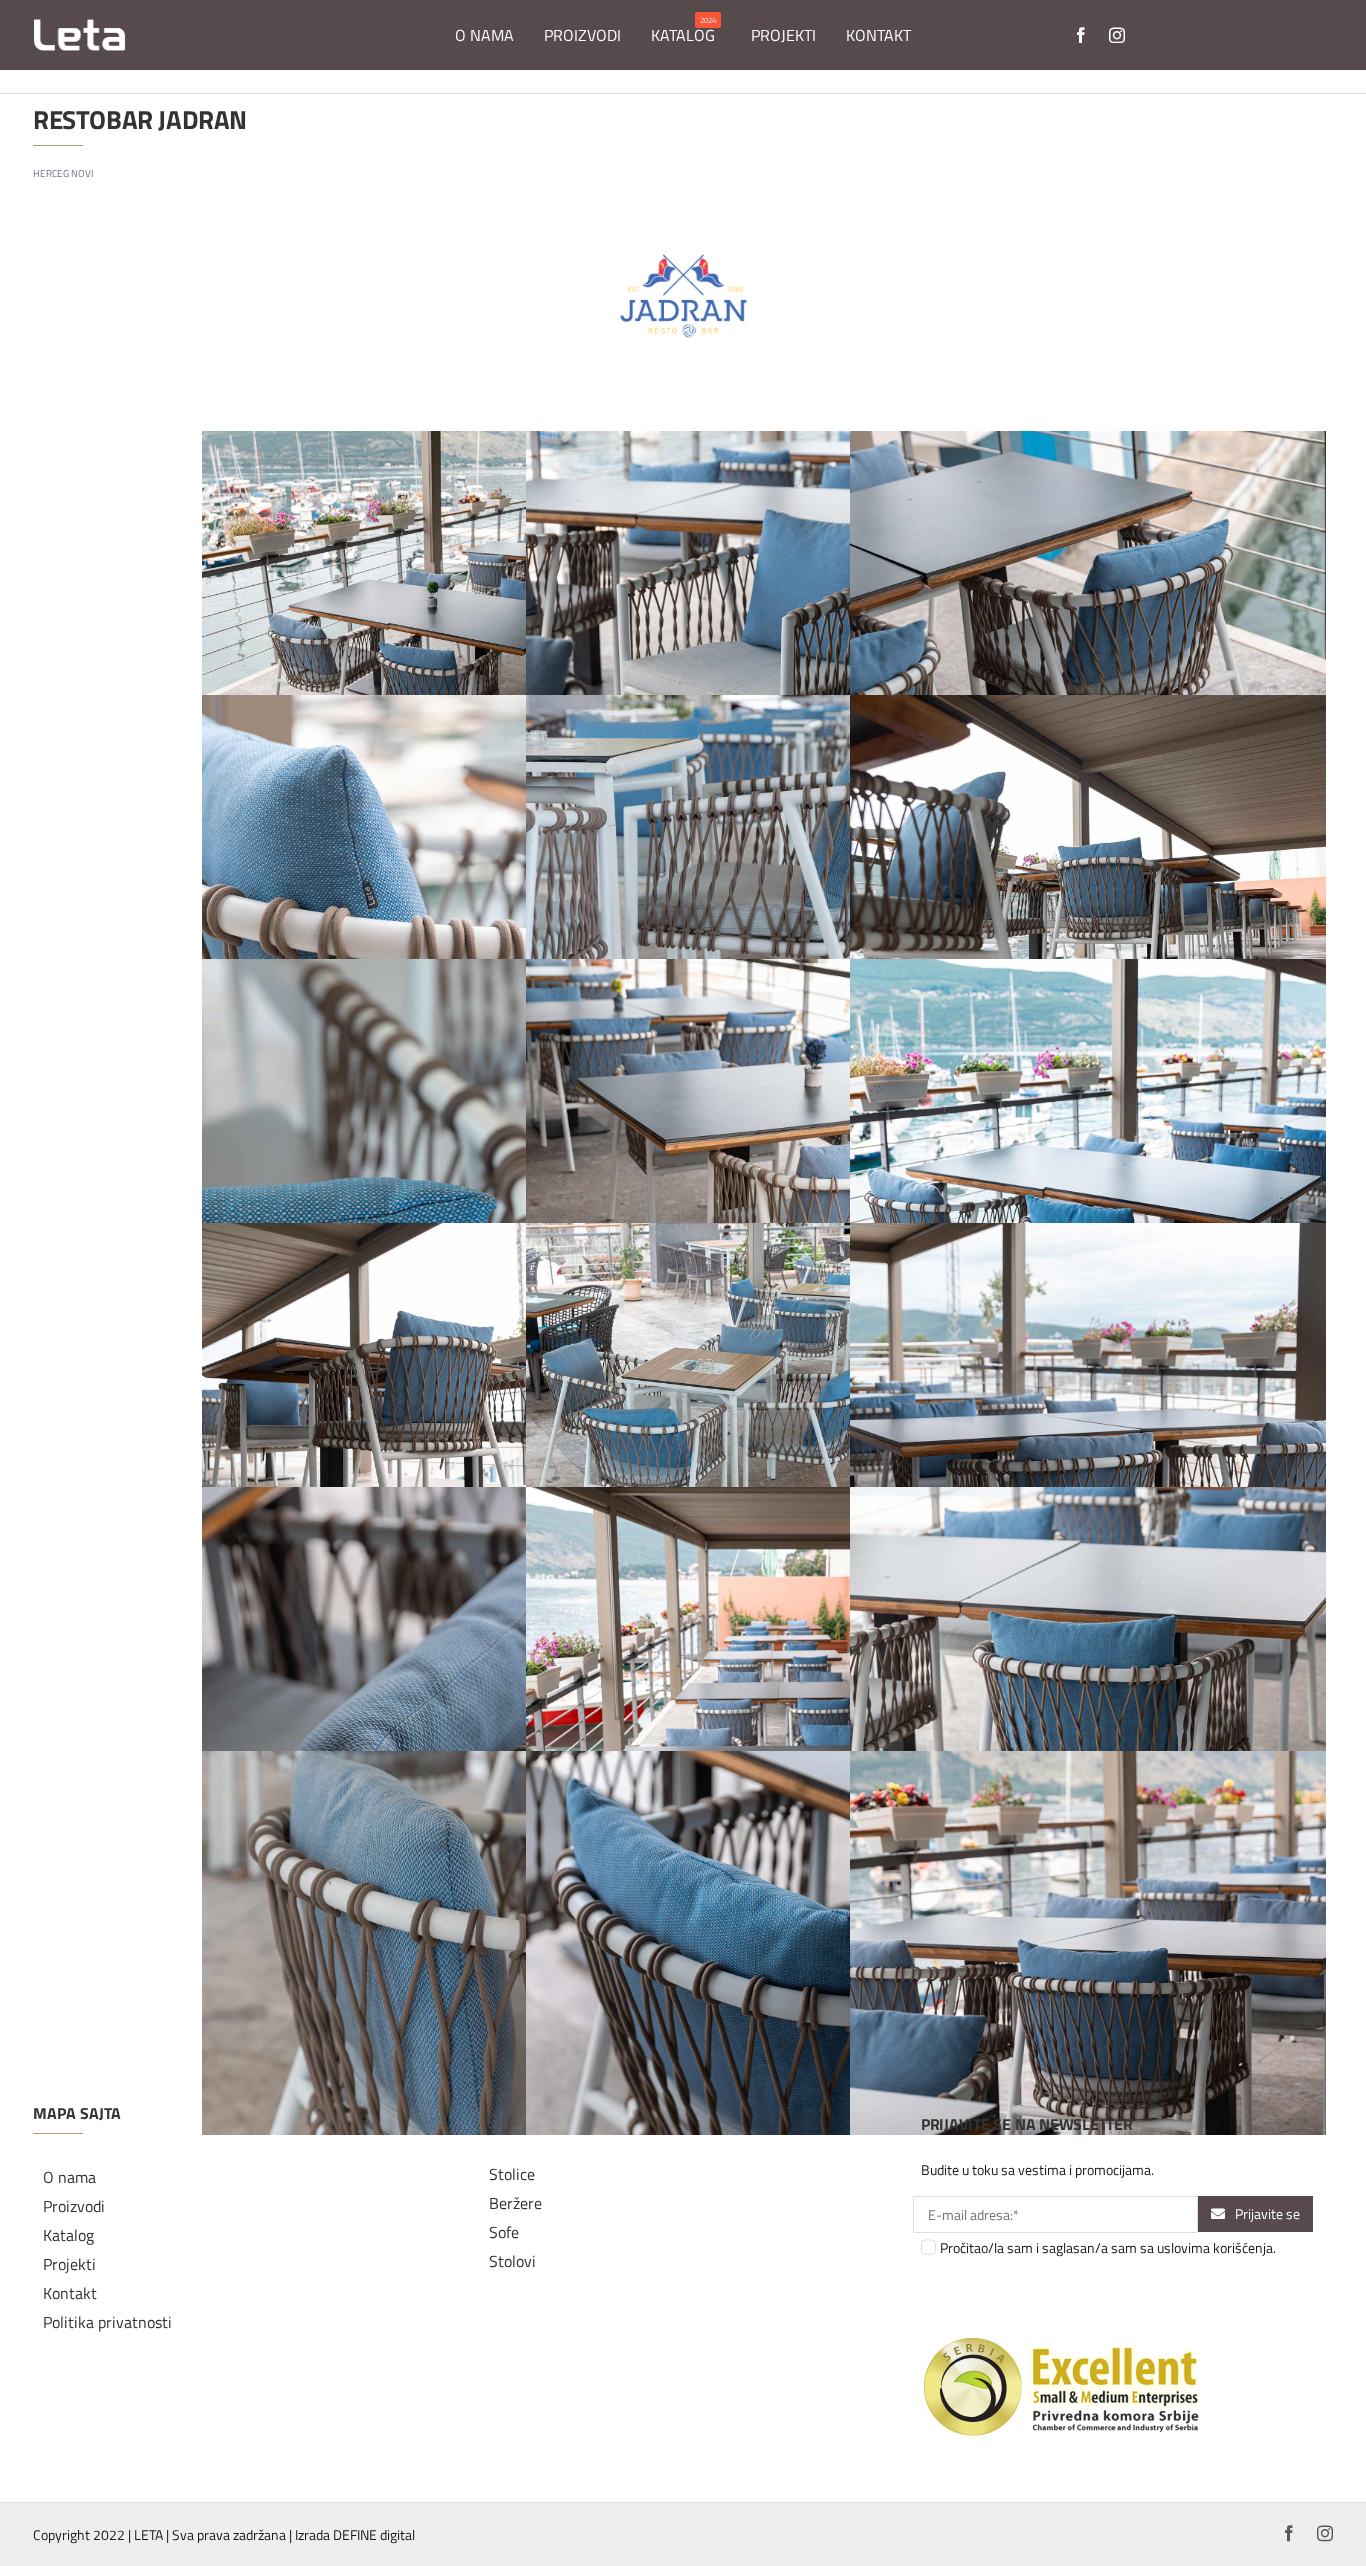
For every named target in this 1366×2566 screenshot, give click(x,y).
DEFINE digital (374, 2534)
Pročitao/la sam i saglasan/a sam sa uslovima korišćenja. (1108, 2247)
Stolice (512, 2174)
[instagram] (1117, 35)
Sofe (504, 2232)
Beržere (515, 2203)
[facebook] (1081, 35)
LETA (148, 2534)
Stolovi (512, 2261)
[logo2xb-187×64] (79, 25)
